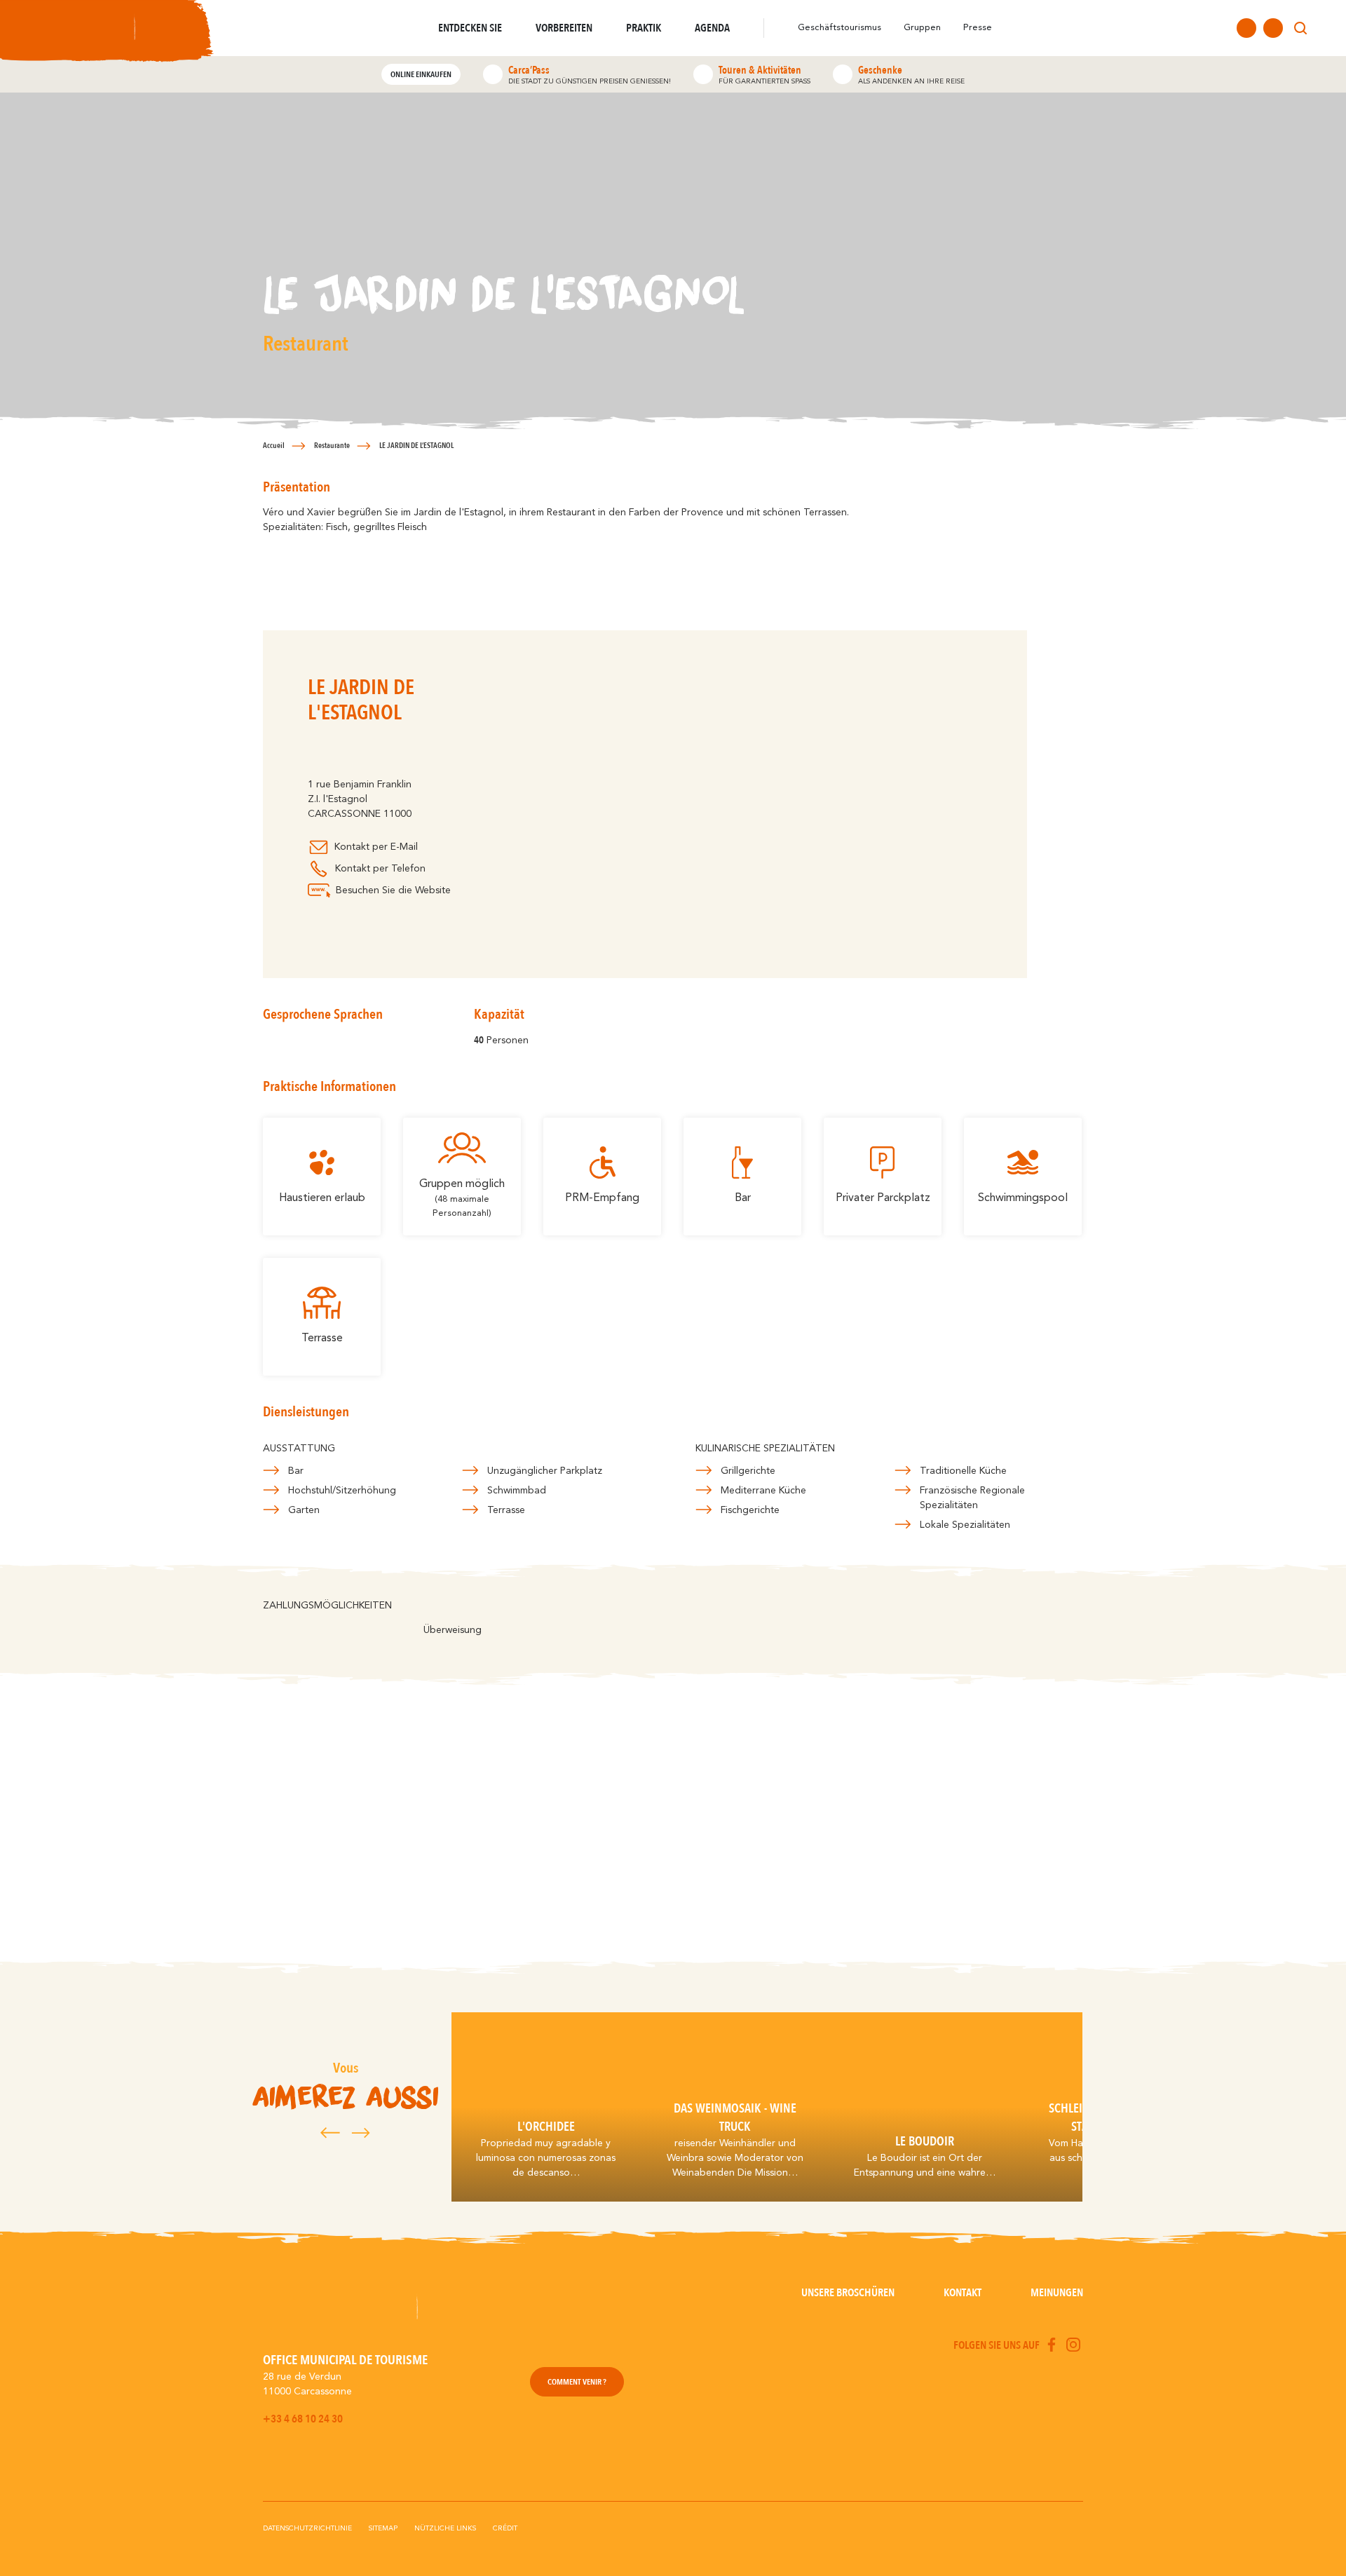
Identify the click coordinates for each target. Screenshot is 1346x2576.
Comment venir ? (577, 2382)
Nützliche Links (445, 2528)
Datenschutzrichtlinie (307, 2528)
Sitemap (383, 2528)
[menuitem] (1326, 28)
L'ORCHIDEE (546, 2127)
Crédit (505, 2528)
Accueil (274, 446)
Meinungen (1057, 2293)
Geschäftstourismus (839, 28)
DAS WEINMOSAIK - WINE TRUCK (735, 2117)
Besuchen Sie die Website (393, 890)
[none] (1326, 28)
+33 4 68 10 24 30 (303, 2419)
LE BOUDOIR (925, 2141)
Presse (978, 28)
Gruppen (922, 28)
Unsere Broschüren (848, 2293)
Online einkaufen (421, 74)
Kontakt (963, 2293)
